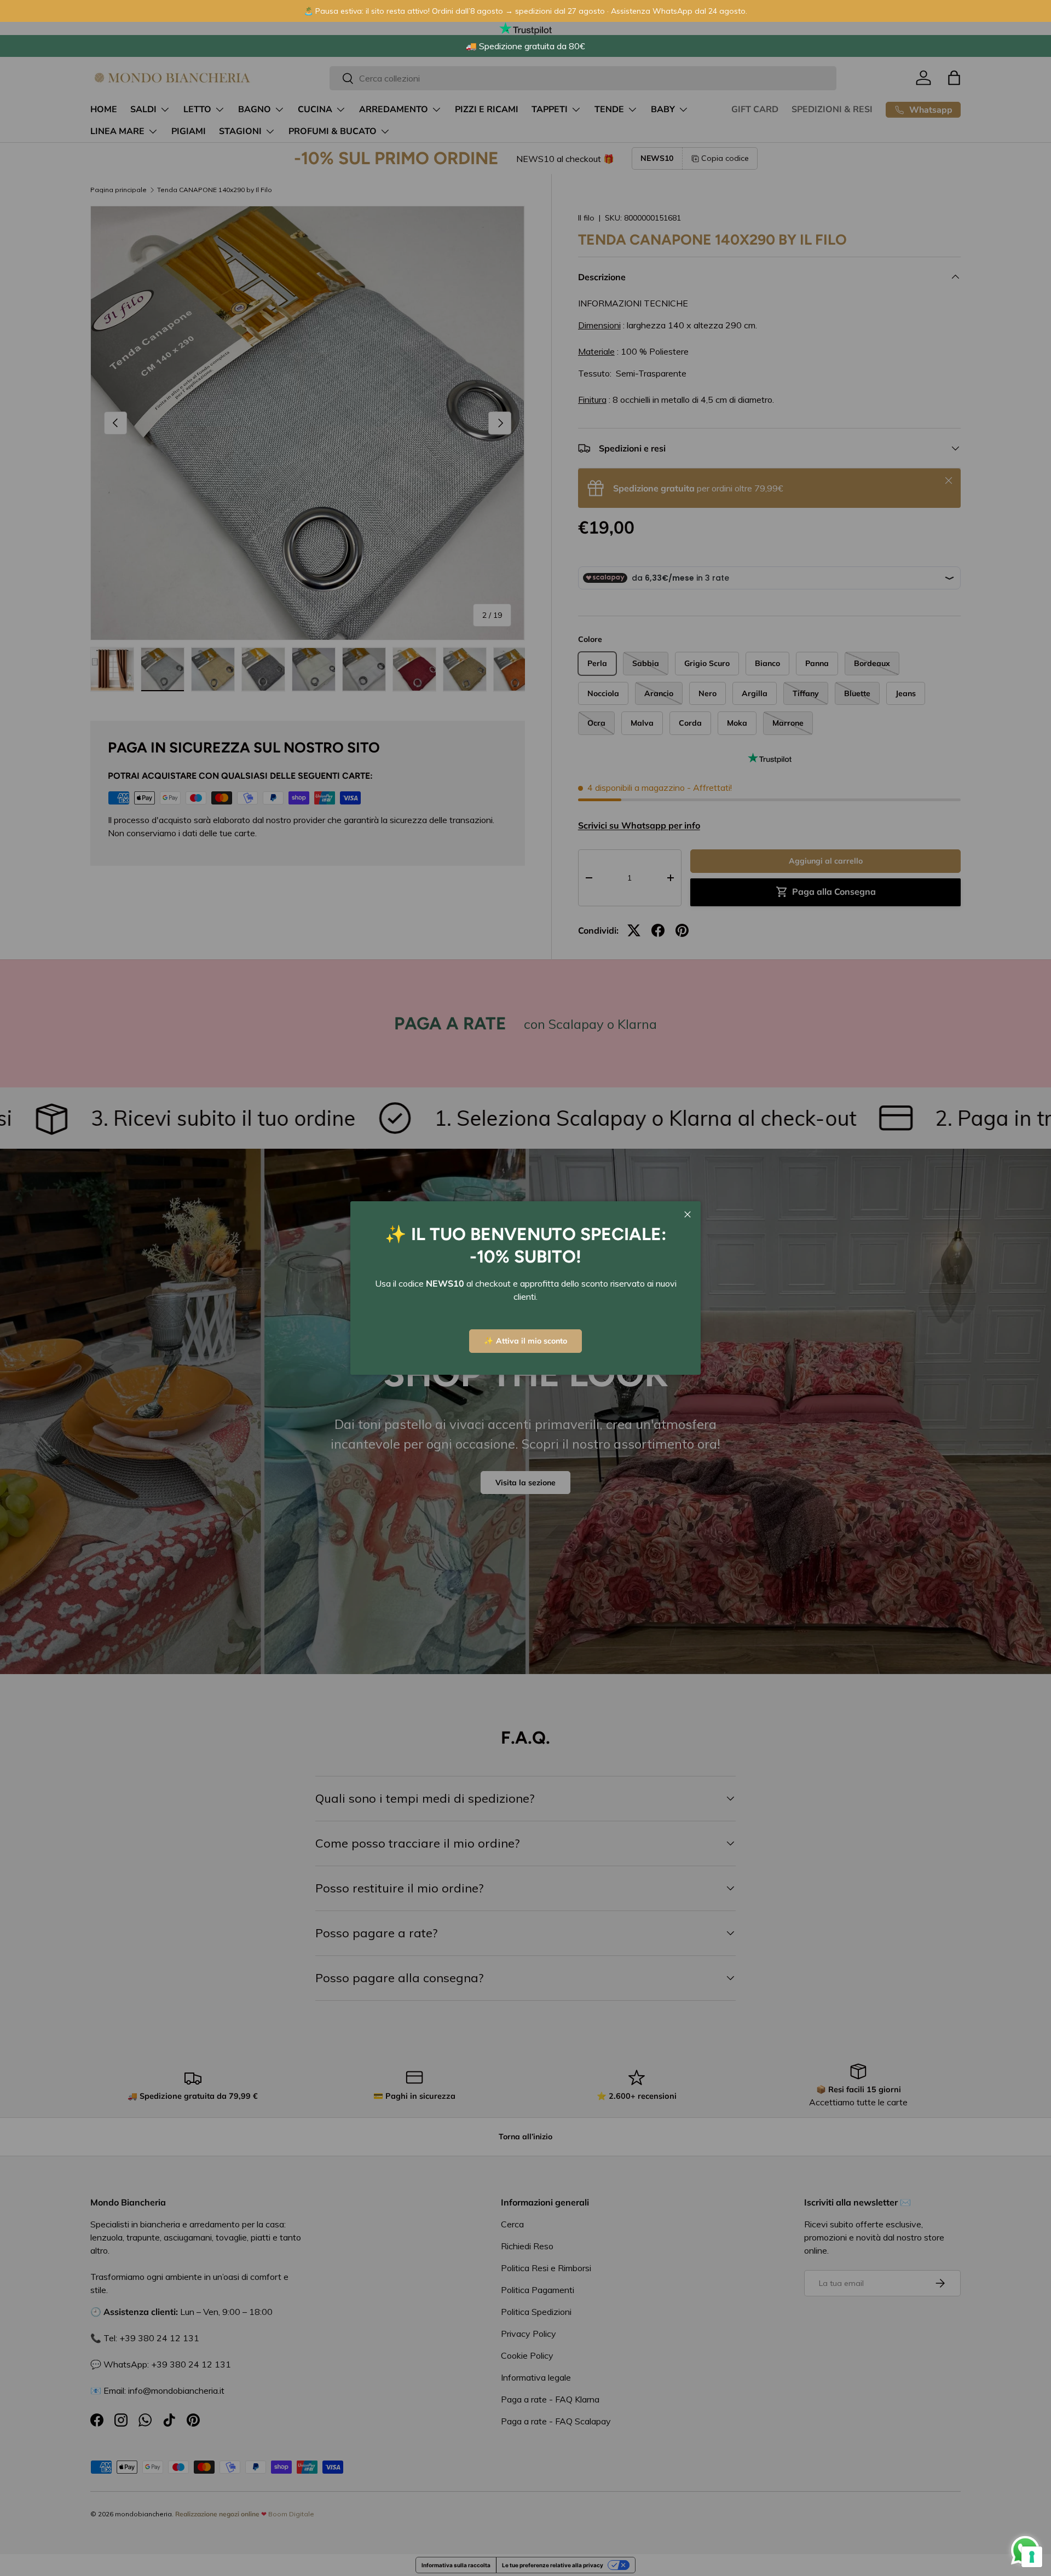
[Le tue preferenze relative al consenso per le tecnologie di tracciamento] (1032, 2557)
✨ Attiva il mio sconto (525, 1341)
